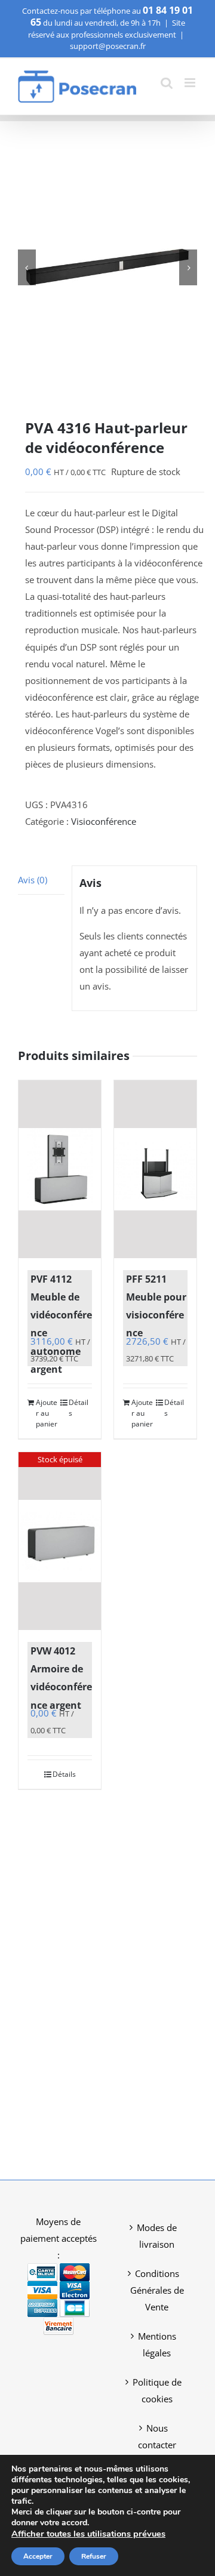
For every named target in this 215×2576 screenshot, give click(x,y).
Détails (79, 1408)
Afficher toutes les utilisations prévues (88, 2534)
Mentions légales (157, 2344)
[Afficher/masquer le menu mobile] (191, 83)
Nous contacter (157, 2436)
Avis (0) (33, 880)
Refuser (94, 2556)
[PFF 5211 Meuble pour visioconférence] (155, 1169)
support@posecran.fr (108, 46)
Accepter (38, 2556)
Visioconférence (104, 821)
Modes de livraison (157, 2236)
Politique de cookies (157, 2390)
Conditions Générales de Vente (157, 2290)
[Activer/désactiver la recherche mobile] (167, 83)
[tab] (41, 880)
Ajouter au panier (47, 1413)
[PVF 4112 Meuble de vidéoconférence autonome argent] (60, 1169)
